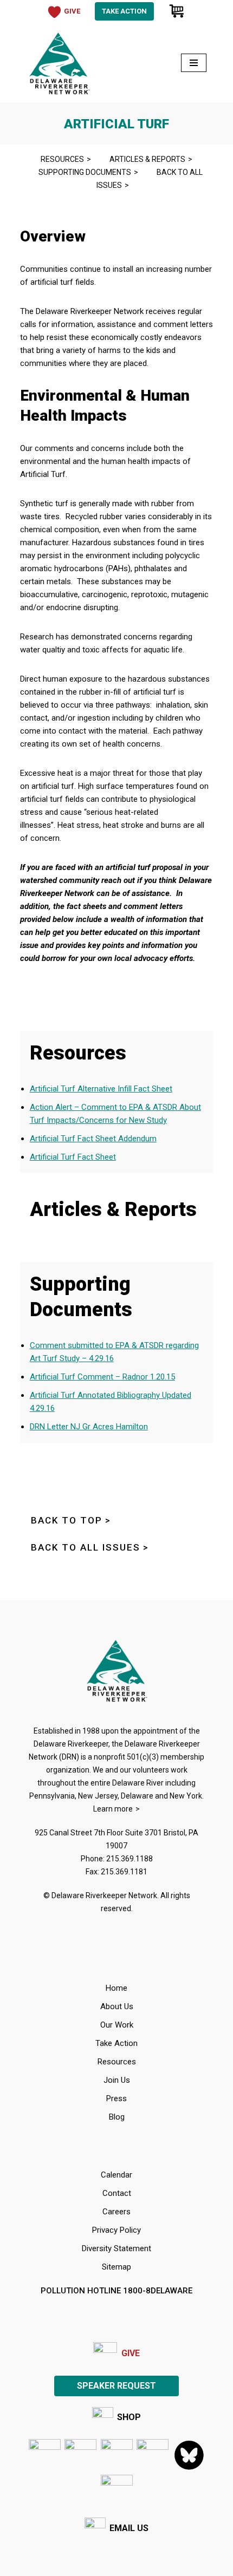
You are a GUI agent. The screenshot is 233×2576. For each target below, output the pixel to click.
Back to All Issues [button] (86, 1547)
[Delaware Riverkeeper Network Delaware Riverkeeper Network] (59, 63)
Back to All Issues (150, 179)
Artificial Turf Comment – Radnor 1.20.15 (102, 1377)
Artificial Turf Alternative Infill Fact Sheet (101, 1089)
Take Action (124, 11)
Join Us (117, 2080)
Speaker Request (116, 2386)
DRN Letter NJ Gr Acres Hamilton (89, 1427)
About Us (117, 2006)
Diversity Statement (116, 2248)
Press (116, 2098)
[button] (117, 2491)
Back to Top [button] (67, 1520)
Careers (116, 2212)
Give (131, 2353)
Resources (62, 159)
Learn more (113, 1809)
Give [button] (72, 11)
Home (116, 1988)
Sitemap (116, 2267)
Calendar (116, 2175)
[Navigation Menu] (194, 63)
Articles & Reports (147, 159)
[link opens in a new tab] (45, 2455)
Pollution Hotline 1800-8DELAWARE (116, 2291)
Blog (117, 2117)
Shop (129, 2417)
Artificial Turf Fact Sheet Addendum (93, 1139)
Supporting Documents (85, 172)
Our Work (117, 2025)
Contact (117, 2193)
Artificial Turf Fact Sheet (73, 1157)
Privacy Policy (116, 2230)
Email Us (129, 2528)
